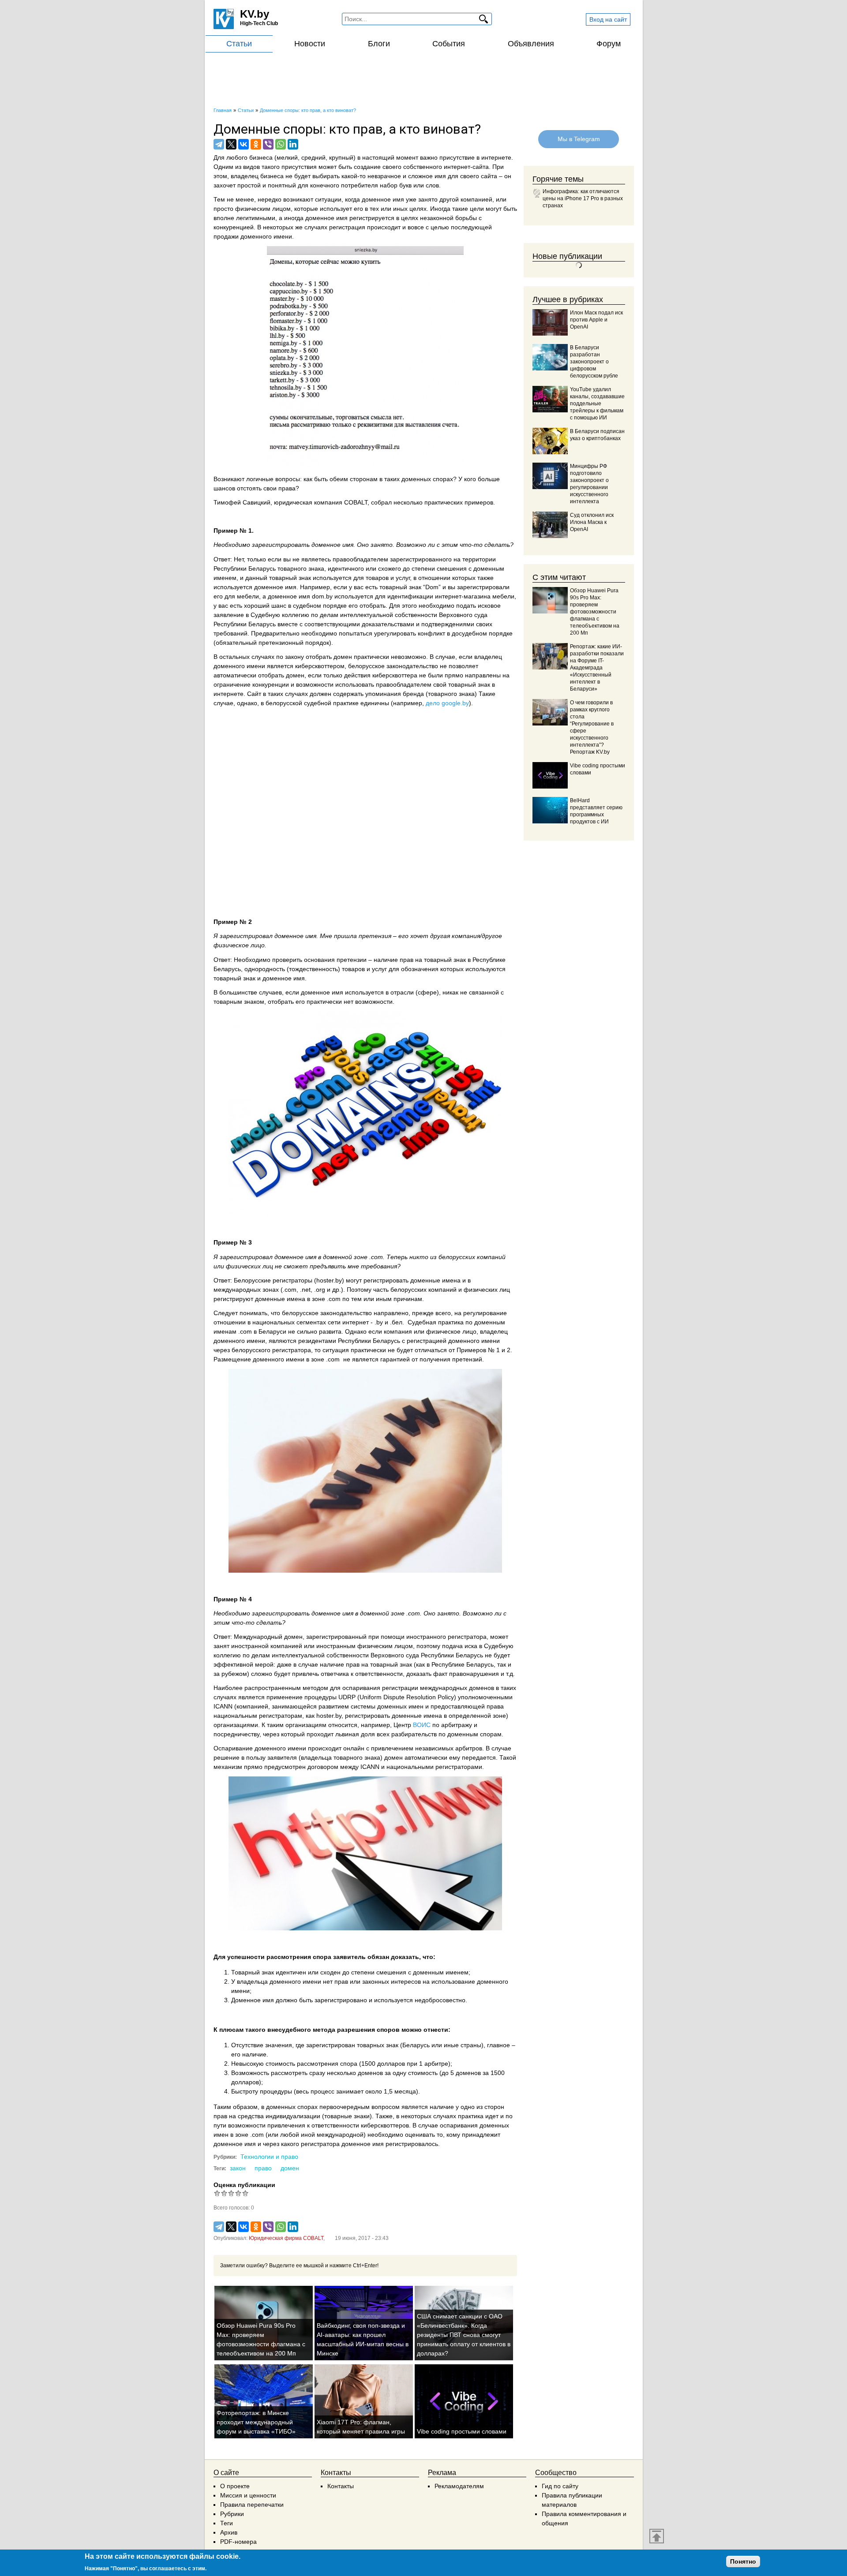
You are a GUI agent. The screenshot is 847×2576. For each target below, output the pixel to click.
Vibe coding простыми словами (462, 2431)
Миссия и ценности (248, 2495)
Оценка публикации (244, 2185)
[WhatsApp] (281, 144)
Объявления (531, 44)
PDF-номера (238, 2542)
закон (238, 2168)
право (263, 2168)
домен (290, 2168)
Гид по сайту (560, 2486)
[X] (231, 144)
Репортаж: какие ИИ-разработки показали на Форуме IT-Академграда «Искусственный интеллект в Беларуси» (597, 668)
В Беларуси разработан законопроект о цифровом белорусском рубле (594, 362)
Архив (229, 2532)
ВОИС (422, 1725)
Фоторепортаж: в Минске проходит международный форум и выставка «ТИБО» (256, 2422)
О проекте (235, 2486)
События (449, 44)
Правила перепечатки (252, 2505)
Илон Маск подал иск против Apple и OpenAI (596, 320)
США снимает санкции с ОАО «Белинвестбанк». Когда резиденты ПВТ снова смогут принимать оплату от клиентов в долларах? (464, 2335)
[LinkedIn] (293, 144)
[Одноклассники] (256, 144)
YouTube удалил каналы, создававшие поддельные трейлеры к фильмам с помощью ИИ (597, 404)
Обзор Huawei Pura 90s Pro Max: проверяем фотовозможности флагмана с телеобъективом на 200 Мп (595, 612)
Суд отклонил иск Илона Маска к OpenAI (592, 522)
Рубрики (232, 2514)
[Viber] (268, 144)
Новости (310, 44)
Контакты (341, 2486)
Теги (227, 2523)
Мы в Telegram (578, 139)
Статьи (239, 44)
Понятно (743, 2561)
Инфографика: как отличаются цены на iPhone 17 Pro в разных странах (583, 198)
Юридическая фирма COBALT (286, 2238)
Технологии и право (269, 2157)
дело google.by (447, 703)
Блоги (379, 44)
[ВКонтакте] (244, 144)
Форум (609, 44)
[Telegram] (219, 144)
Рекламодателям (459, 2486)
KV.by (255, 14)
